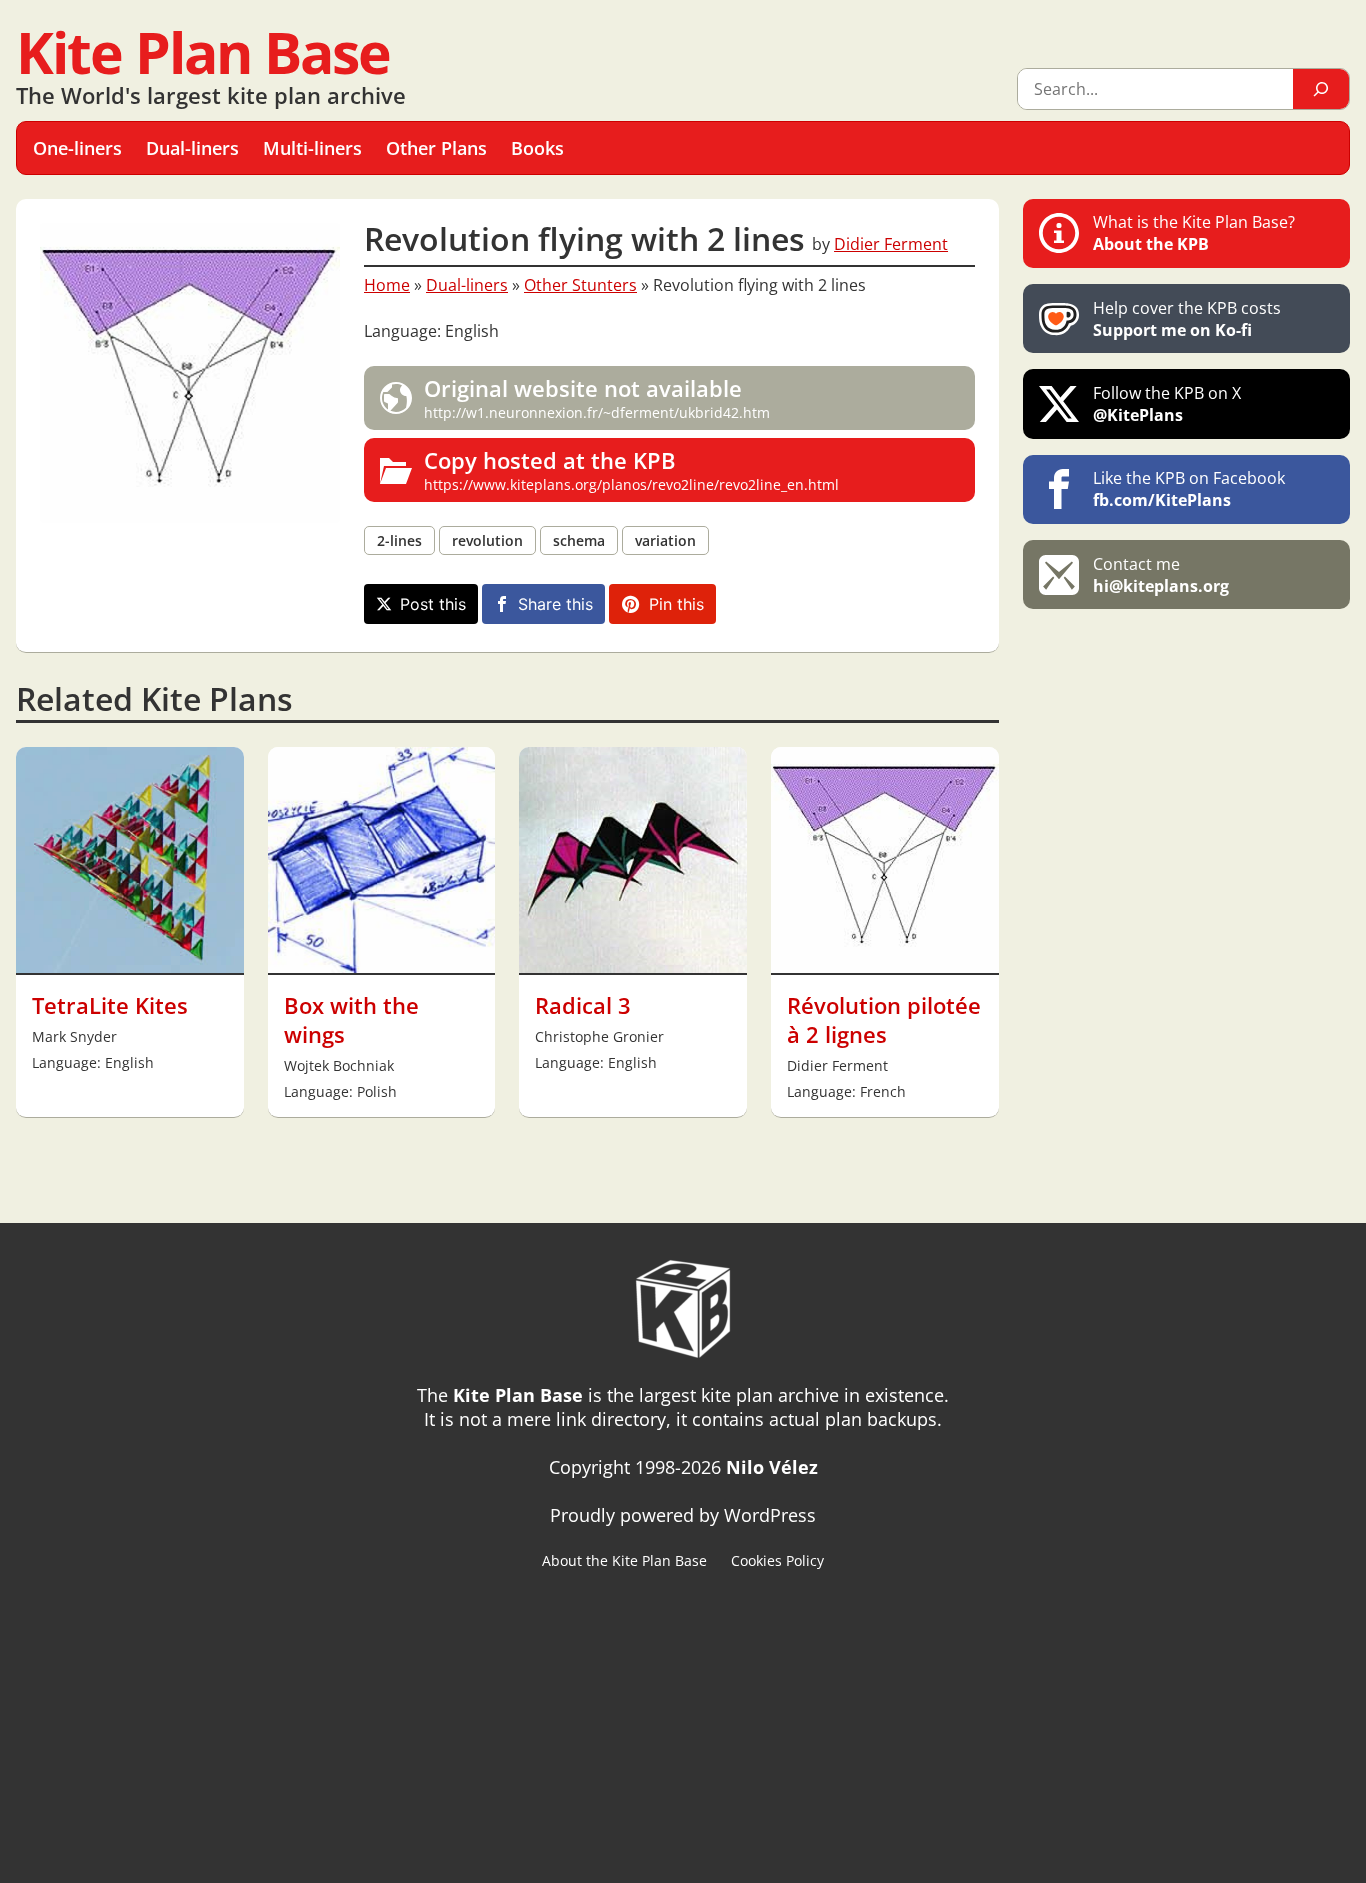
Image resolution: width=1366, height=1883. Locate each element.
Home (387, 285)
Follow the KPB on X (1167, 404)
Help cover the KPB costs (1187, 319)
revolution (487, 540)
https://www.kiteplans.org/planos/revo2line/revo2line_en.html (631, 470)
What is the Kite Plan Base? (1194, 233)
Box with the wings (351, 1020)
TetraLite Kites (110, 1005)
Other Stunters (580, 285)
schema (579, 540)
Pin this (676, 604)
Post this (433, 604)
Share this (555, 604)
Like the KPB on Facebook (1189, 489)
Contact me (1161, 575)
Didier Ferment (891, 244)
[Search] (1321, 89)
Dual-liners (467, 285)
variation (665, 540)
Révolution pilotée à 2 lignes (884, 1020)
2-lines (399, 540)
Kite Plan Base (203, 52)
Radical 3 (583, 1005)
